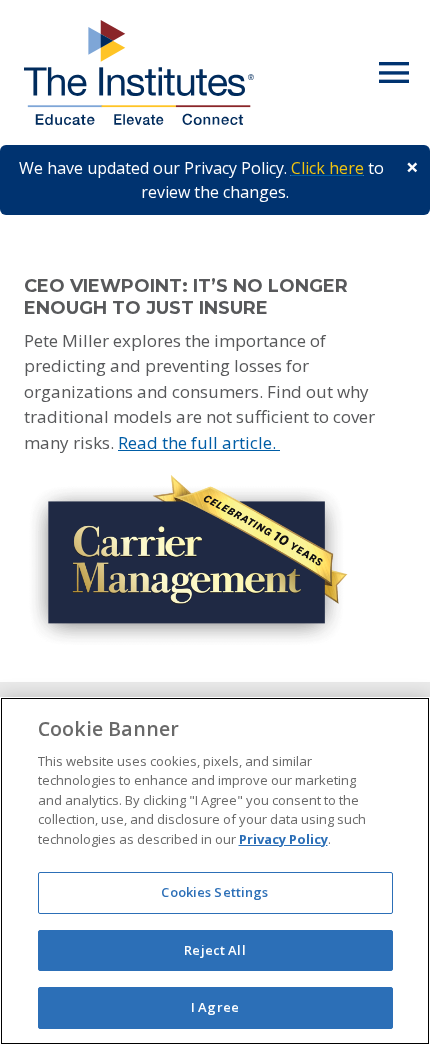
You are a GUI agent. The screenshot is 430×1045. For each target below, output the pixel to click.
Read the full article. (199, 442)
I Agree (215, 1007)
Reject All (214, 950)
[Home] (139, 72)
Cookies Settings (214, 892)
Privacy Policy (283, 839)
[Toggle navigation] (394, 73)
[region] (215, 871)
